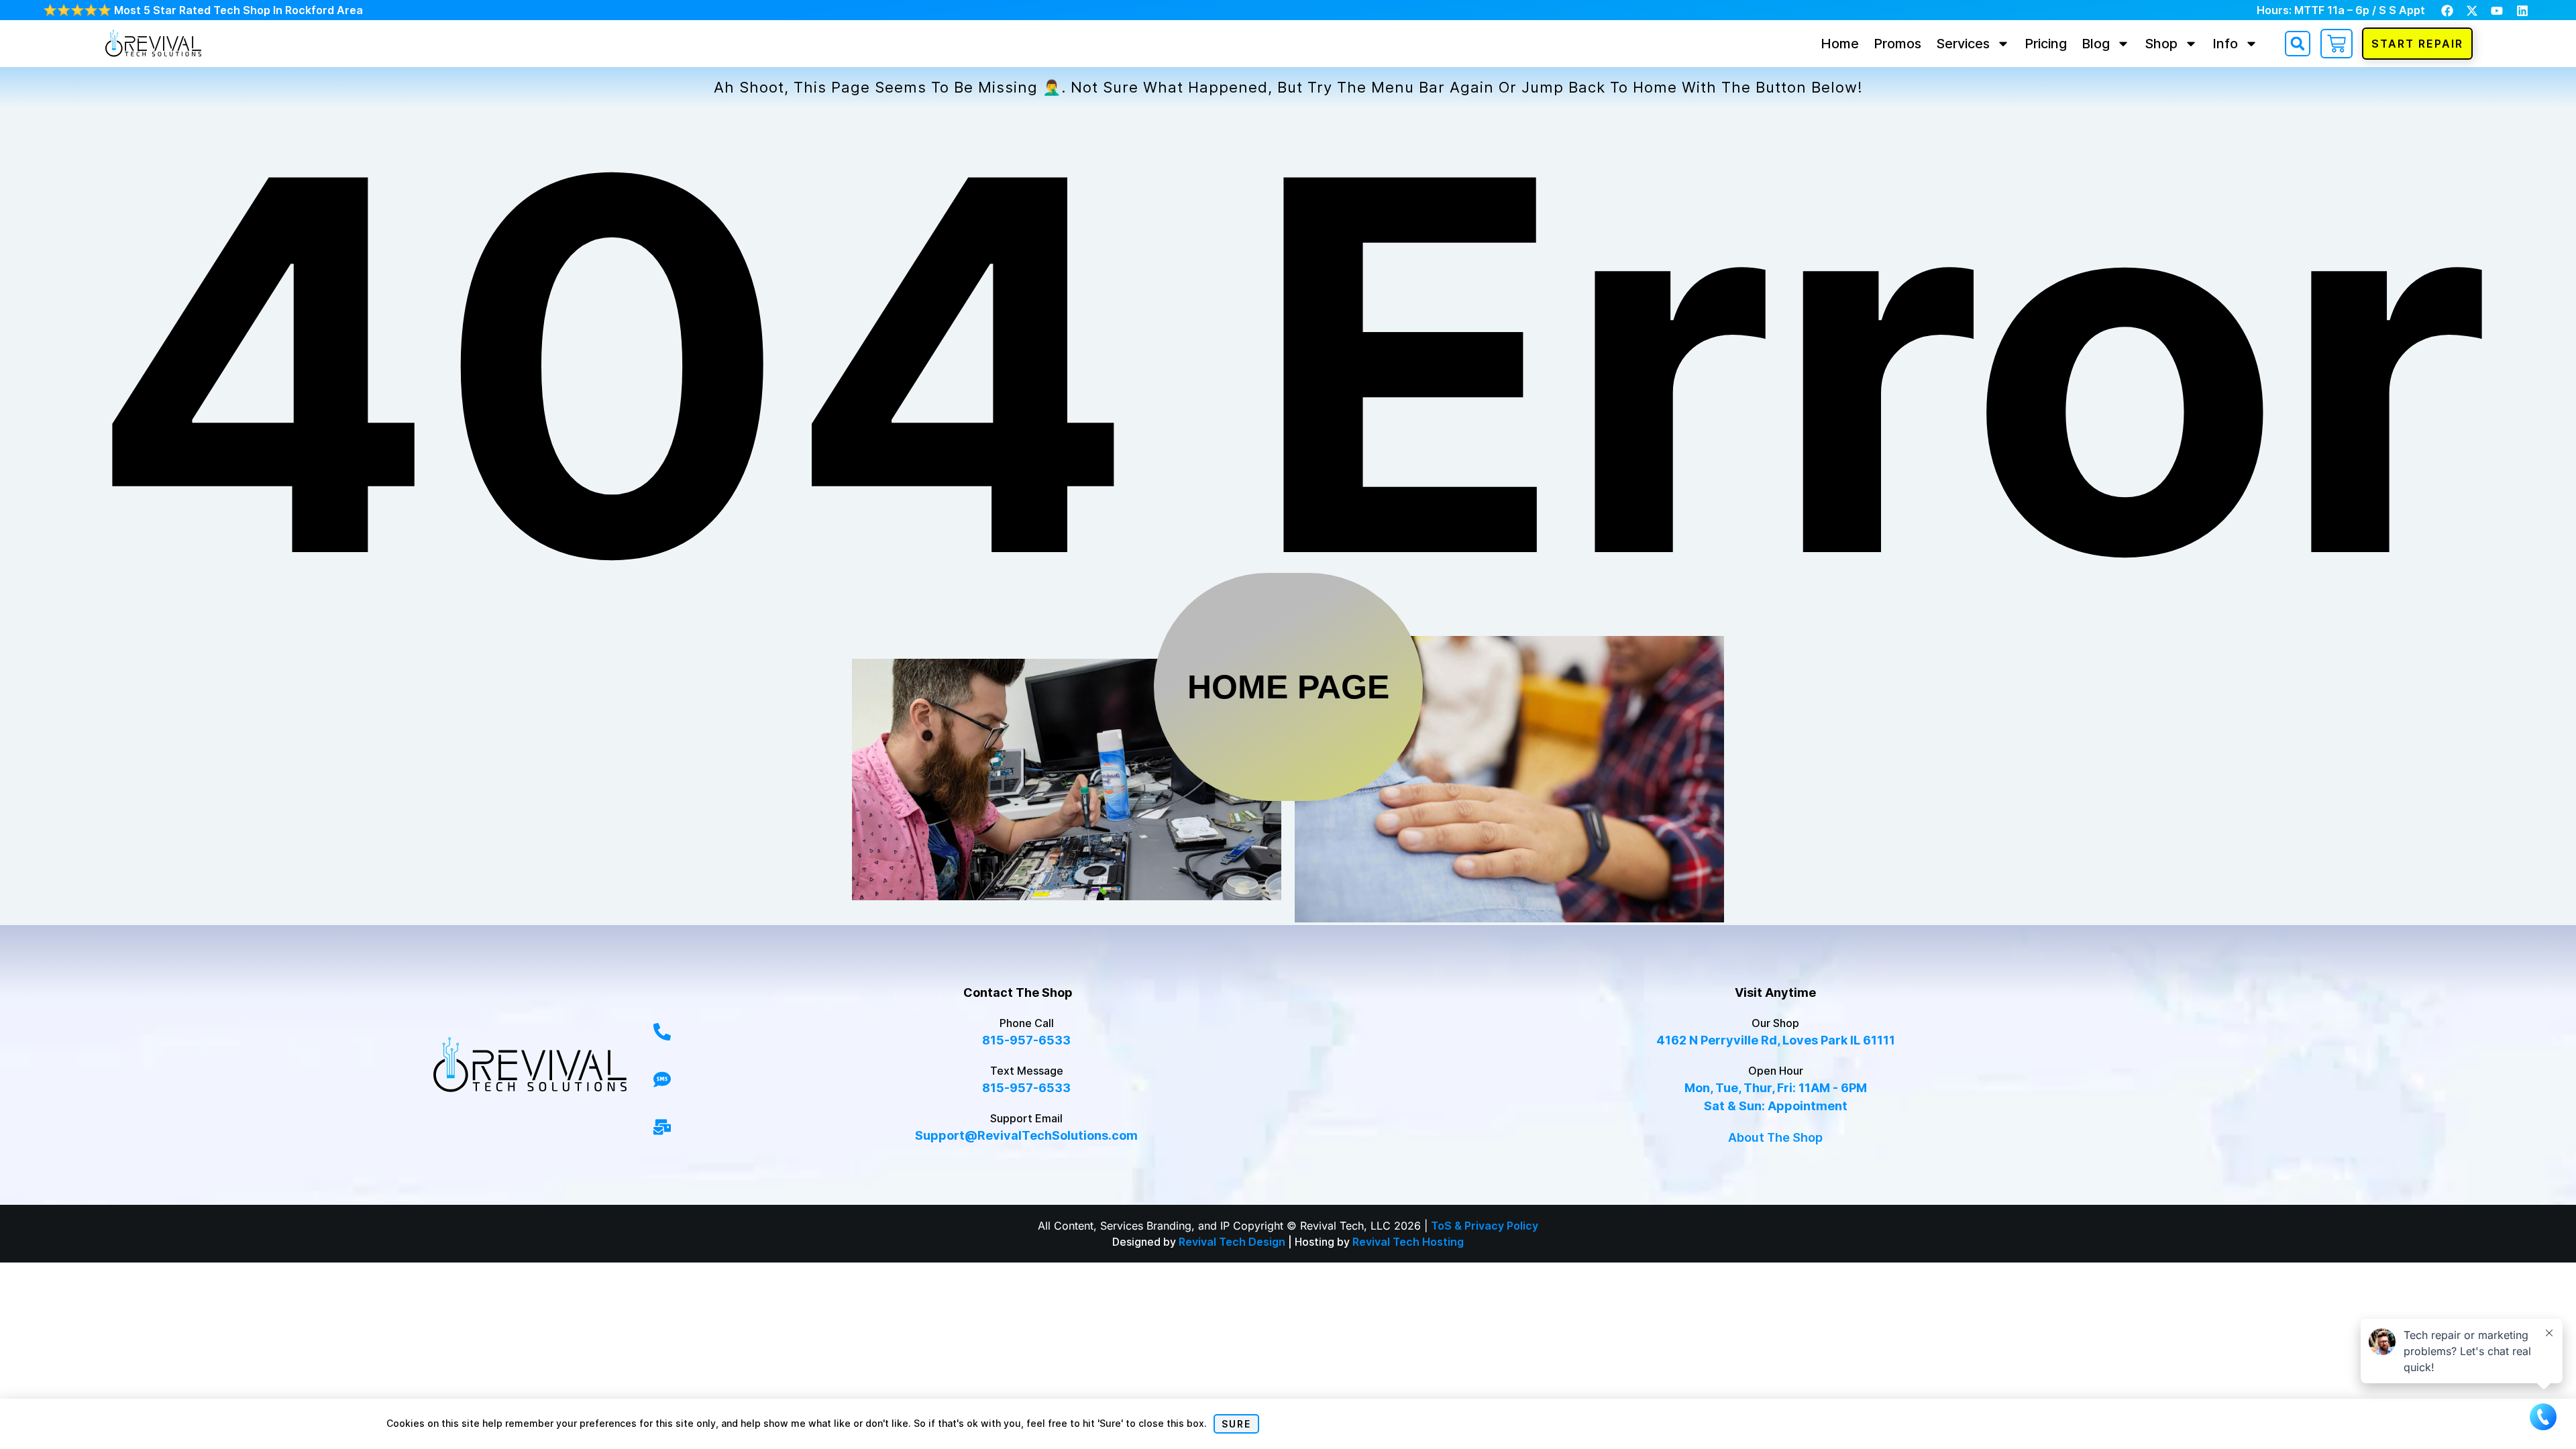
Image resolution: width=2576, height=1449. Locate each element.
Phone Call (1027, 1023)
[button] (2298, 44)
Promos (1897, 44)
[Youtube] (2497, 11)
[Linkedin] (2522, 11)
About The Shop (1775, 1137)
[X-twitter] (2472, 11)
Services (1963, 44)
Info (2225, 44)
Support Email (1026, 1118)
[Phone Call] (662, 1032)
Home (1840, 44)
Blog (2096, 44)
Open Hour (1776, 1071)
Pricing (2046, 44)
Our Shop (1775, 1023)
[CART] (2337, 44)
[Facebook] (2447, 11)
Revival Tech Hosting (1408, 1242)
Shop (2161, 44)
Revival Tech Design (1232, 1242)
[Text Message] (662, 1079)
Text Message (1027, 1071)
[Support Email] (662, 1127)
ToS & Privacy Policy (1485, 1226)
